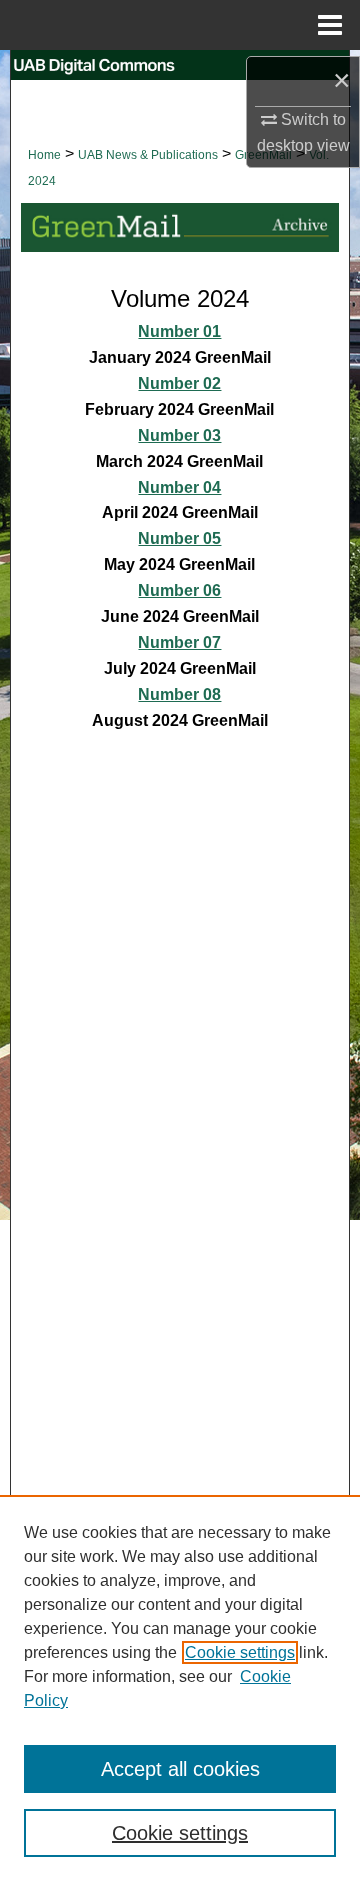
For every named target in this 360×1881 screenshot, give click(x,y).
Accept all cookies (180, 1769)
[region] (180, 1688)
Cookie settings (240, 1652)
